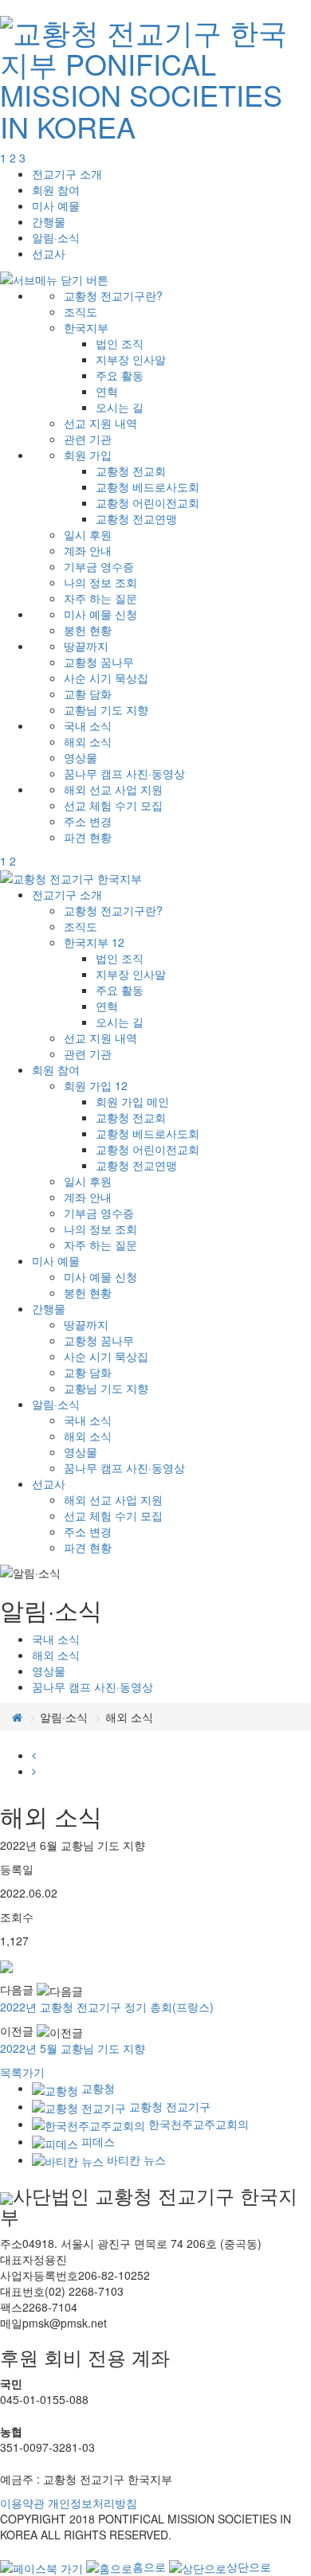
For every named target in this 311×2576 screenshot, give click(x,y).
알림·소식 (56, 237)
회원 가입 (88, 455)
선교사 (49, 253)
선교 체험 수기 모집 (113, 805)
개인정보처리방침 (93, 2503)
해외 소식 (88, 741)
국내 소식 (88, 725)
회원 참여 (56, 190)
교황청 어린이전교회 (148, 502)
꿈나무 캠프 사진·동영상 (124, 773)
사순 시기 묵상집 (106, 678)
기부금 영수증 (99, 566)
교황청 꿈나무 (99, 662)
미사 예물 (56, 205)
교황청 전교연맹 (136, 518)
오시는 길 (120, 407)
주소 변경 (88, 821)
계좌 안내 (88, 550)
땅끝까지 (86, 646)
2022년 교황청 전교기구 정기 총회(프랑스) (107, 2007)
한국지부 (86, 327)
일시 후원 (88, 534)
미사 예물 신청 (100, 614)
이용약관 (22, 2503)
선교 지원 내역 (100, 423)
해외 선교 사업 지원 (113, 789)
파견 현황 (88, 837)
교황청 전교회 (131, 471)
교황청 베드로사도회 (148, 487)
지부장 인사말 (131, 359)
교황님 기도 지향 (106, 709)
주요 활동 (120, 375)
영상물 (81, 757)
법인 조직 (120, 343)
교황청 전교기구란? (113, 295)
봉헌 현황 (88, 630)
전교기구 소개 (67, 174)
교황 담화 (88, 694)
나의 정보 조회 (100, 582)
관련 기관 (88, 439)
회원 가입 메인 (132, 1101)
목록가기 (22, 2072)
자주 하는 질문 (100, 598)
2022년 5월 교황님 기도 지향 (73, 2048)
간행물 (49, 221)
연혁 (107, 391)
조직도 (81, 311)
